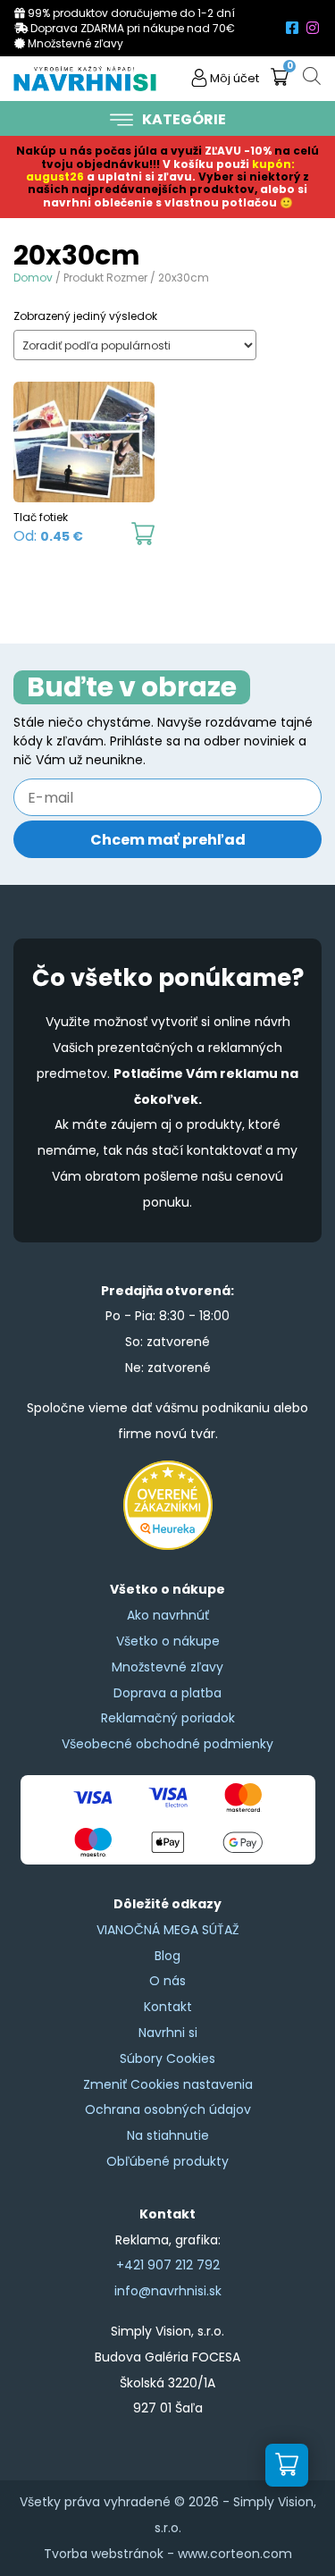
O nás (167, 1981)
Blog (167, 1956)
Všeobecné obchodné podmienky (167, 1744)
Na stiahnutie (168, 2135)
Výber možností (143, 534)
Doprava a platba (167, 1693)
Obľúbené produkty (167, 2161)
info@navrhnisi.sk (168, 2291)
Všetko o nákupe (168, 1641)
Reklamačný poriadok (168, 1718)
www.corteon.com (235, 2554)
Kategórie (184, 119)
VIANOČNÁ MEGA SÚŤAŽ (168, 1930)
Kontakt (168, 2007)
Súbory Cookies (167, 2058)
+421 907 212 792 (168, 2265)
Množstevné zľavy (167, 1667)
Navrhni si (168, 2033)
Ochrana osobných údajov (168, 2109)
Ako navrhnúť (168, 1615)
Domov (33, 278)
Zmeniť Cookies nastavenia (168, 2084)
